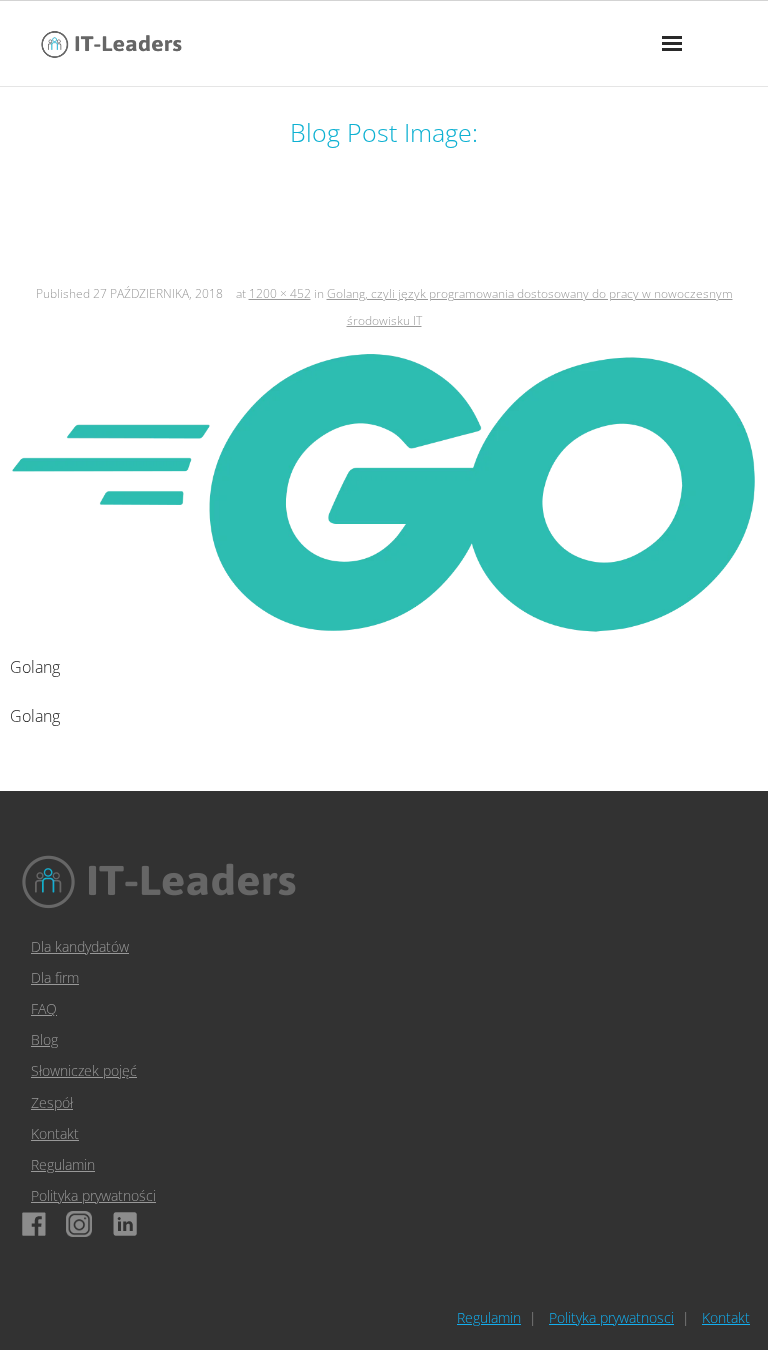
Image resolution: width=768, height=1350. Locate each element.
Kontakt (55, 1133)
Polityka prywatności (93, 1195)
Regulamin (63, 1164)
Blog (44, 1039)
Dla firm (55, 977)
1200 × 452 (280, 293)
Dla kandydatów (80, 946)
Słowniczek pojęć (84, 1070)
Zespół (52, 1102)
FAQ (44, 1008)
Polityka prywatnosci (611, 1317)
